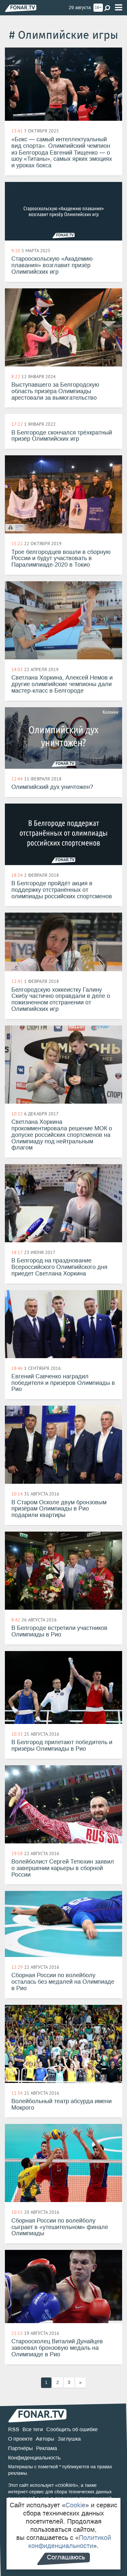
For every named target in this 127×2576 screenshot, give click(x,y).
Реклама (47, 2448)
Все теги (33, 2429)
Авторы (45, 2439)
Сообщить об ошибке (72, 2429)
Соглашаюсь (66, 2557)
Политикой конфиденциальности (70, 2542)
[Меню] (119, 8)
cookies (67, 2485)
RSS (14, 2429)
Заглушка (69, 2439)
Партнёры (21, 2448)
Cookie (75, 2505)
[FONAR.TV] (21, 8)
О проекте (20, 2439)
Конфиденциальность (34, 2458)
